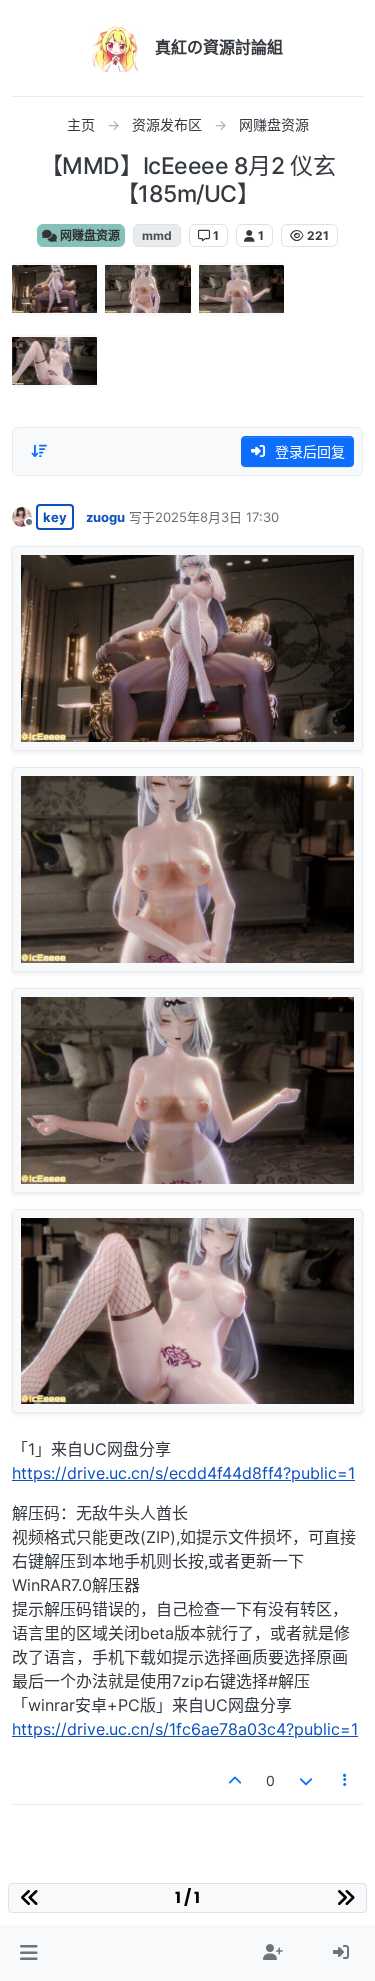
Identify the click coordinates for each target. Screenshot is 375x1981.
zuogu (105, 517)
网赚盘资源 (88, 235)
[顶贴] (236, 1780)
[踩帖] (306, 1780)
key (55, 517)
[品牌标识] (116, 48)
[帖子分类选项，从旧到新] (39, 451)
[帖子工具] (346, 1780)
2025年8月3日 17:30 (217, 517)
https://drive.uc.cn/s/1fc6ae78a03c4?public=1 (185, 1729)
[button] (28, 1953)
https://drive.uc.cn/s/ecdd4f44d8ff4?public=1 (183, 1473)
